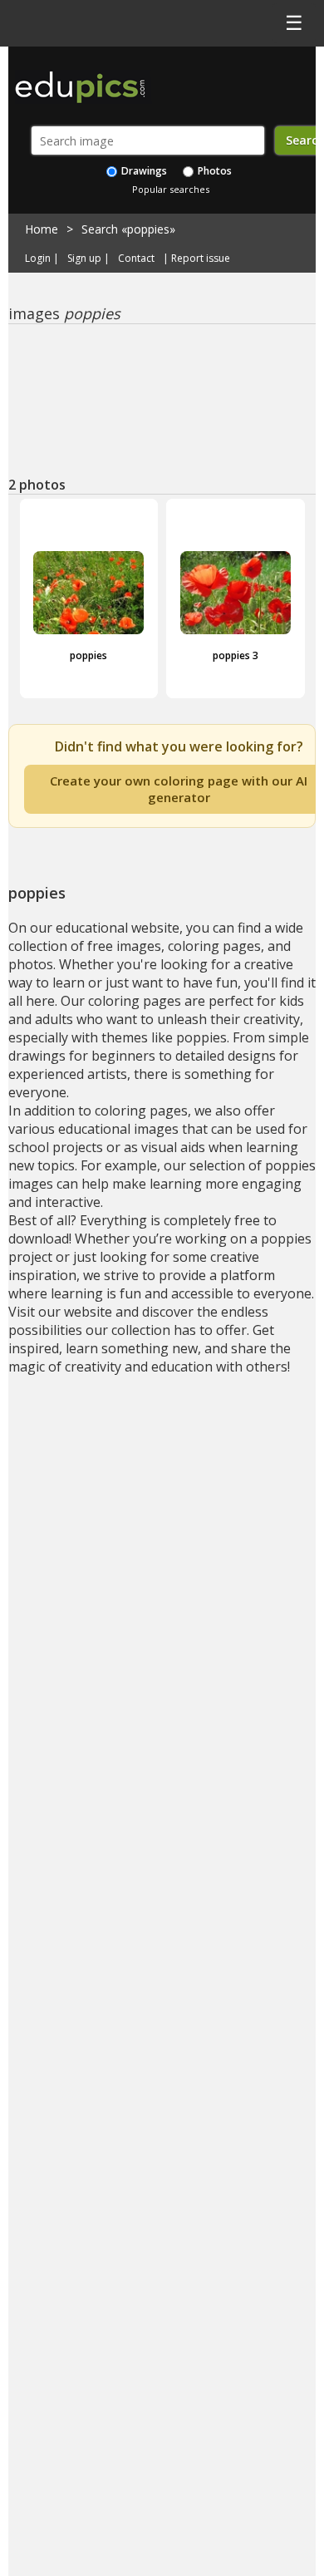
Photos (214, 171)
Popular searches (171, 189)
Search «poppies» (128, 229)
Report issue (201, 259)
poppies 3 (236, 655)
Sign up (84, 259)
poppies (88, 655)
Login (38, 259)
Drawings (143, 171)
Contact (136, 259)
